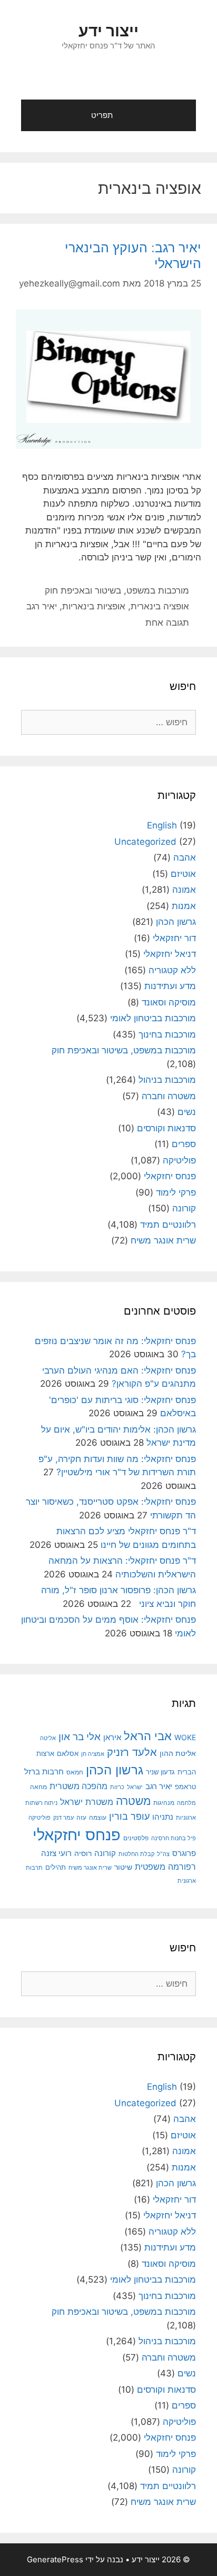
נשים (187, 1112)
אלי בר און (80, 1736)
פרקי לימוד (176, 1192)
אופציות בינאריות (94, 606)
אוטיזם (183, 874)
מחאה (38, 1787)
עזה (81, 1817)
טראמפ (185, 1787)
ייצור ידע (108, 31)
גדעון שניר (160, 1772)
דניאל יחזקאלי (170, 954)
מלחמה (186, 1803)
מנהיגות (164, 1803)
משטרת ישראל (87, 1802)
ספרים (184, 1144)
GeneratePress (55, 2559)
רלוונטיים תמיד (168, 1225)
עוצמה (98, 1817)
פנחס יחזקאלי (170, 1176)
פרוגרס (184, 1853)
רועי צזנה (56, 1853)
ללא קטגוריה (172, 970)
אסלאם (68, 1753)
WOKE (185, 1737)
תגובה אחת (167, 623)
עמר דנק (63, 1818)
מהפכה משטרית (78, 1786)
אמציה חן (93, 1754)
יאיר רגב (42, 606)
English (162, 825)
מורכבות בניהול (167, 1080)
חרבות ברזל (44, 1771)
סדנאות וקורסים (166, 1128)
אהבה (185, 857)
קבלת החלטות (136, 1854)
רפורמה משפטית (165, 1867)
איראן (112, 1737)
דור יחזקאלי (174, 938)
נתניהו (163, 1817)
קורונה (184, 1208)
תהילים (56, 1867)
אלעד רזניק (132, 1752)
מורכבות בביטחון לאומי (153, 1018)
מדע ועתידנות (170, 986)
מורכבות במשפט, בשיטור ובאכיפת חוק (117, 590)
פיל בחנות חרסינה (174, 1838)
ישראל (135, 1787)
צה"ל (163, 1854)
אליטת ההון (178, 1753)
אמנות (184, 906)
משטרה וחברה (169, 1096)
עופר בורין (129, 1816)
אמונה (184, 890)
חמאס (75, 1772)
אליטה (48, 1738)
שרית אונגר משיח (163, 1240)
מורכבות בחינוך (167, 1034)
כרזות (117, 1787)
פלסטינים (136, 1838)
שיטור (123, 1867)
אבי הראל (148, 1736)
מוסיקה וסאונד (169, 1002)
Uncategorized (145, 842)
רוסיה (83, 1853)
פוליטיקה (179, 1160)
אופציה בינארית (160, 606)
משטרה (133, 1801)
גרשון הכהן (176, 922)
